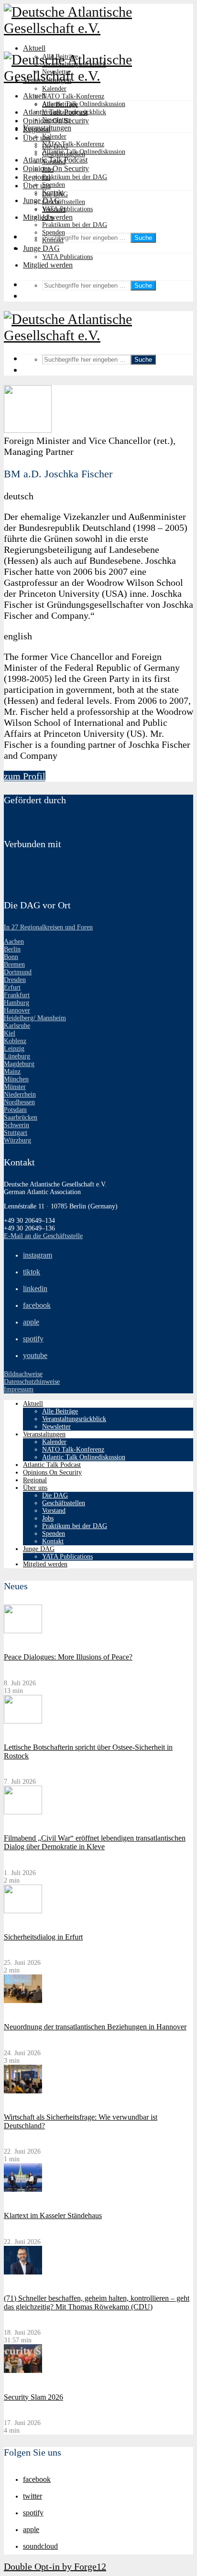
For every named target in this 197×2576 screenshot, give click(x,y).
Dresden (15, 980)
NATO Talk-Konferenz (73, 96)
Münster (15, 1087)
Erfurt (12, 987)
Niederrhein (20, 1094)
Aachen (14, 942)
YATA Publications (67, 209)
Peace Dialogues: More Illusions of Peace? (68, 1657)
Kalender (54, 89)
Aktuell (34, 48)
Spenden (54, 185)
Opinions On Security (56, 168)
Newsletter (56, 120)
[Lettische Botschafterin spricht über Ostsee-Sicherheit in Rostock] (23, 1721)
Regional (37, 177)
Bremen (14, 965)
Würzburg (17, 1140)
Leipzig (14, 1049)
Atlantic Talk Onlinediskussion (84, 104)
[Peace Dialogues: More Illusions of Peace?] (23, 1631)
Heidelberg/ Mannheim (35, 1018)
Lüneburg (17, 1056)
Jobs (48, 217)
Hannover (17, 1010)
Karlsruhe (17, 1026)
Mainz (12, 1072)
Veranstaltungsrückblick (74, 112)
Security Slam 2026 (33, 2397)
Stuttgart (16, 1133)
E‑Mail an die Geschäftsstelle (43, 1236)
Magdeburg (19, 1064)
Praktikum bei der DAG (75, 177)
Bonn (11, 957)
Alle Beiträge (60, 104)
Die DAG (55, 194)
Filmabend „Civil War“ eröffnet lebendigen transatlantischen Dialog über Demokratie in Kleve (95, 1842)
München (16, 1079)
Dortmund (18, 972)
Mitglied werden (48, 265)
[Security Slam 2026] (23, 2371)
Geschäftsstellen (64, 202)
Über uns (37, 186)
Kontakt (53, 240)
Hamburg (16, 1003)
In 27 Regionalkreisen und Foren (48, 927)
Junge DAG (41, 200)
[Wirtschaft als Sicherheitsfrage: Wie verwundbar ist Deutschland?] (23, 2091)
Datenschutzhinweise (32, 1382)
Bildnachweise (23, 1374)
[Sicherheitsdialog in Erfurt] (23, 1911)
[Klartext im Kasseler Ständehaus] (23, 2190)
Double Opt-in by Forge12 (55, 2566)
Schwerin (16, 1125)
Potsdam (15, 1110)
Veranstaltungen (47, 128)
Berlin (12, 949)
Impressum (19, 1389)
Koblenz (15, 1041)
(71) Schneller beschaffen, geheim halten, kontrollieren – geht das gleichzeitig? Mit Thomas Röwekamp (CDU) (97, 2302)
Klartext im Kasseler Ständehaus (53, 2215)
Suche (143, 238)
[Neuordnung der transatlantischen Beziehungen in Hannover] (23, 2001)
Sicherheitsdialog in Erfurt (43, 1937)
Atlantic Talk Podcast (55, 160)
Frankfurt (17, 995)
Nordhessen (19, 1102)
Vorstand (54, 210)
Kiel (10, 1033)
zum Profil (25, 776)
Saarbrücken (21, 1117)
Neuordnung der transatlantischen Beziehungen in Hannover (95, 2027)
